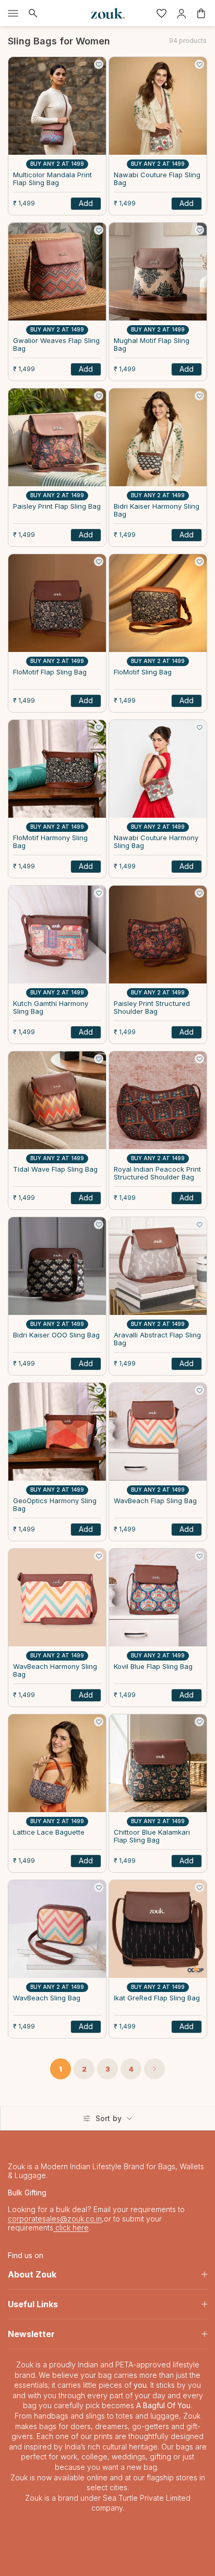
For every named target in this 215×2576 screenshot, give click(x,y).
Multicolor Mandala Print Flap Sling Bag (52, 179)
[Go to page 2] (154, 2069)
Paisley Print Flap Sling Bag (57, 506)
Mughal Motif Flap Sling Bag (152, 345)
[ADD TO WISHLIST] (99, 64)
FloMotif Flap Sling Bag (50, 672)
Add (86, 203)
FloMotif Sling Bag (143, 672)
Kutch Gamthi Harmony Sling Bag (51, 1008)
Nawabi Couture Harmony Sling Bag (156, 842)
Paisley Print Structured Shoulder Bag (152, 1008)
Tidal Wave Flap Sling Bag (55, 1169)
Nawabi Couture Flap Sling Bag (157, 179)
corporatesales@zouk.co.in (55, 2219)
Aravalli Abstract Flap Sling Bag (157, 1339)
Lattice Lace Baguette (49, 1832)
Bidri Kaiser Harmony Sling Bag (157, 511)
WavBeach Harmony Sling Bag (55, 1671)
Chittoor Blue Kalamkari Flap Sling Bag (152, 1836)
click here (71, 2228)
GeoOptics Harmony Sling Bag (55, 1505)
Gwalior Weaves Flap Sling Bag (56, 345)
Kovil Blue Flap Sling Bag (153, 1667)
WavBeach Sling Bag (47, 1998)
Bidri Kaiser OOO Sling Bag (56, 1335)
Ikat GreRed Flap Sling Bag (157, 1998)
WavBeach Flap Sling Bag (155, 1501)
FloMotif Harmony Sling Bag (50, 842)
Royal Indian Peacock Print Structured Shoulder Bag (157, 1173)
